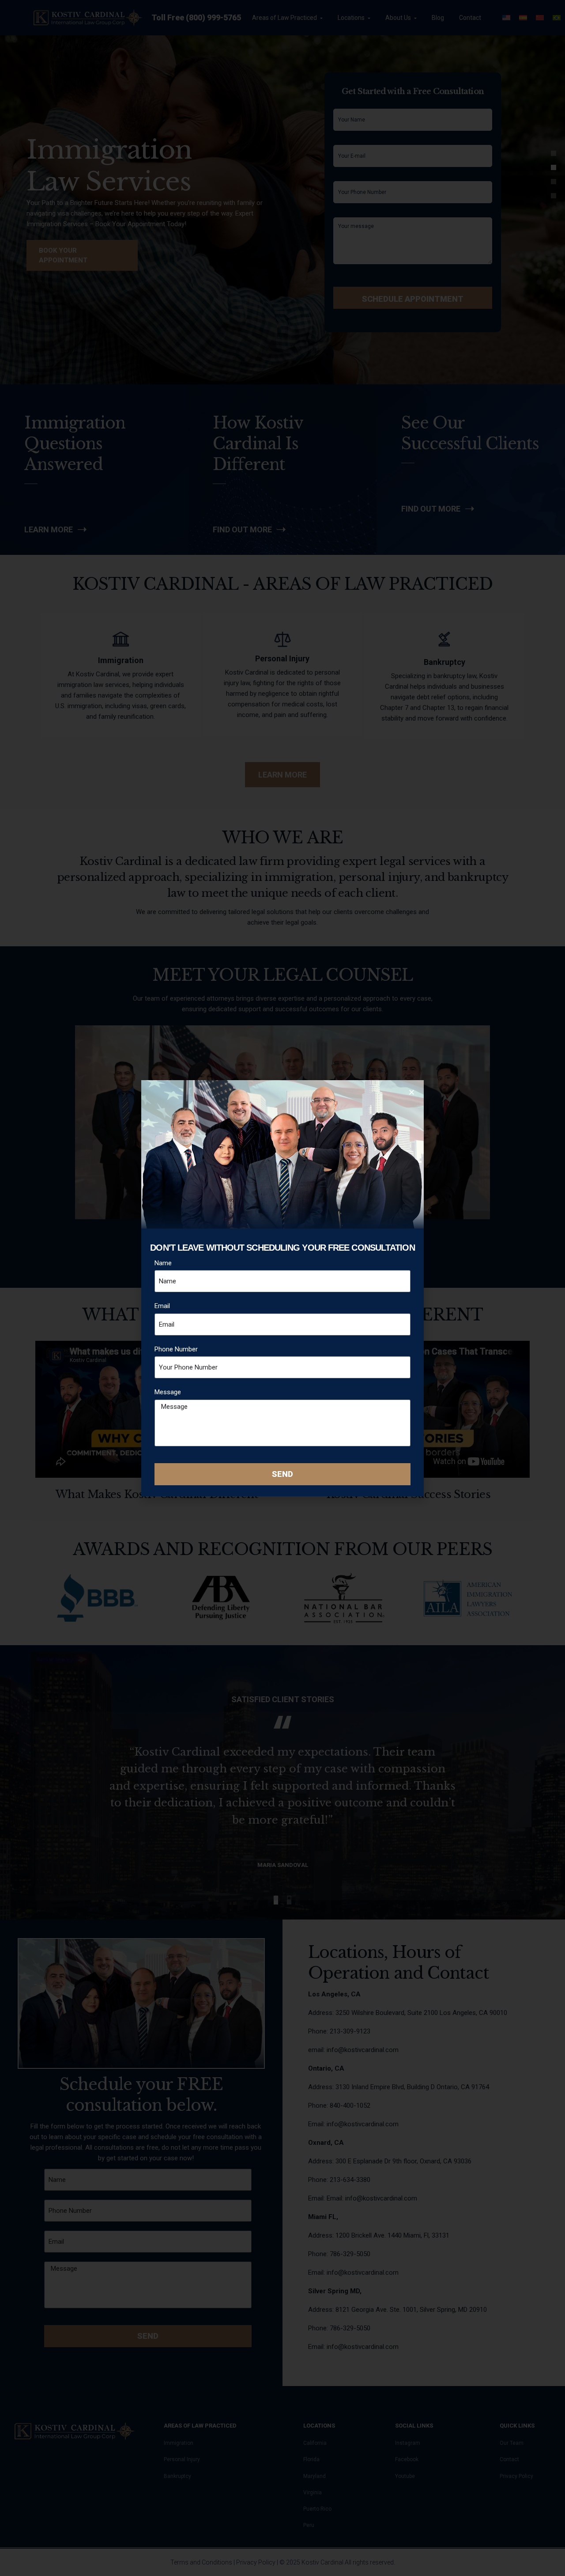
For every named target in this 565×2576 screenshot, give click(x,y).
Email (162, 1306)
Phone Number (176, 1349)
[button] (412, 1092)
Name (163, 1263)
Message (168, 1392)
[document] (282, 1288)
